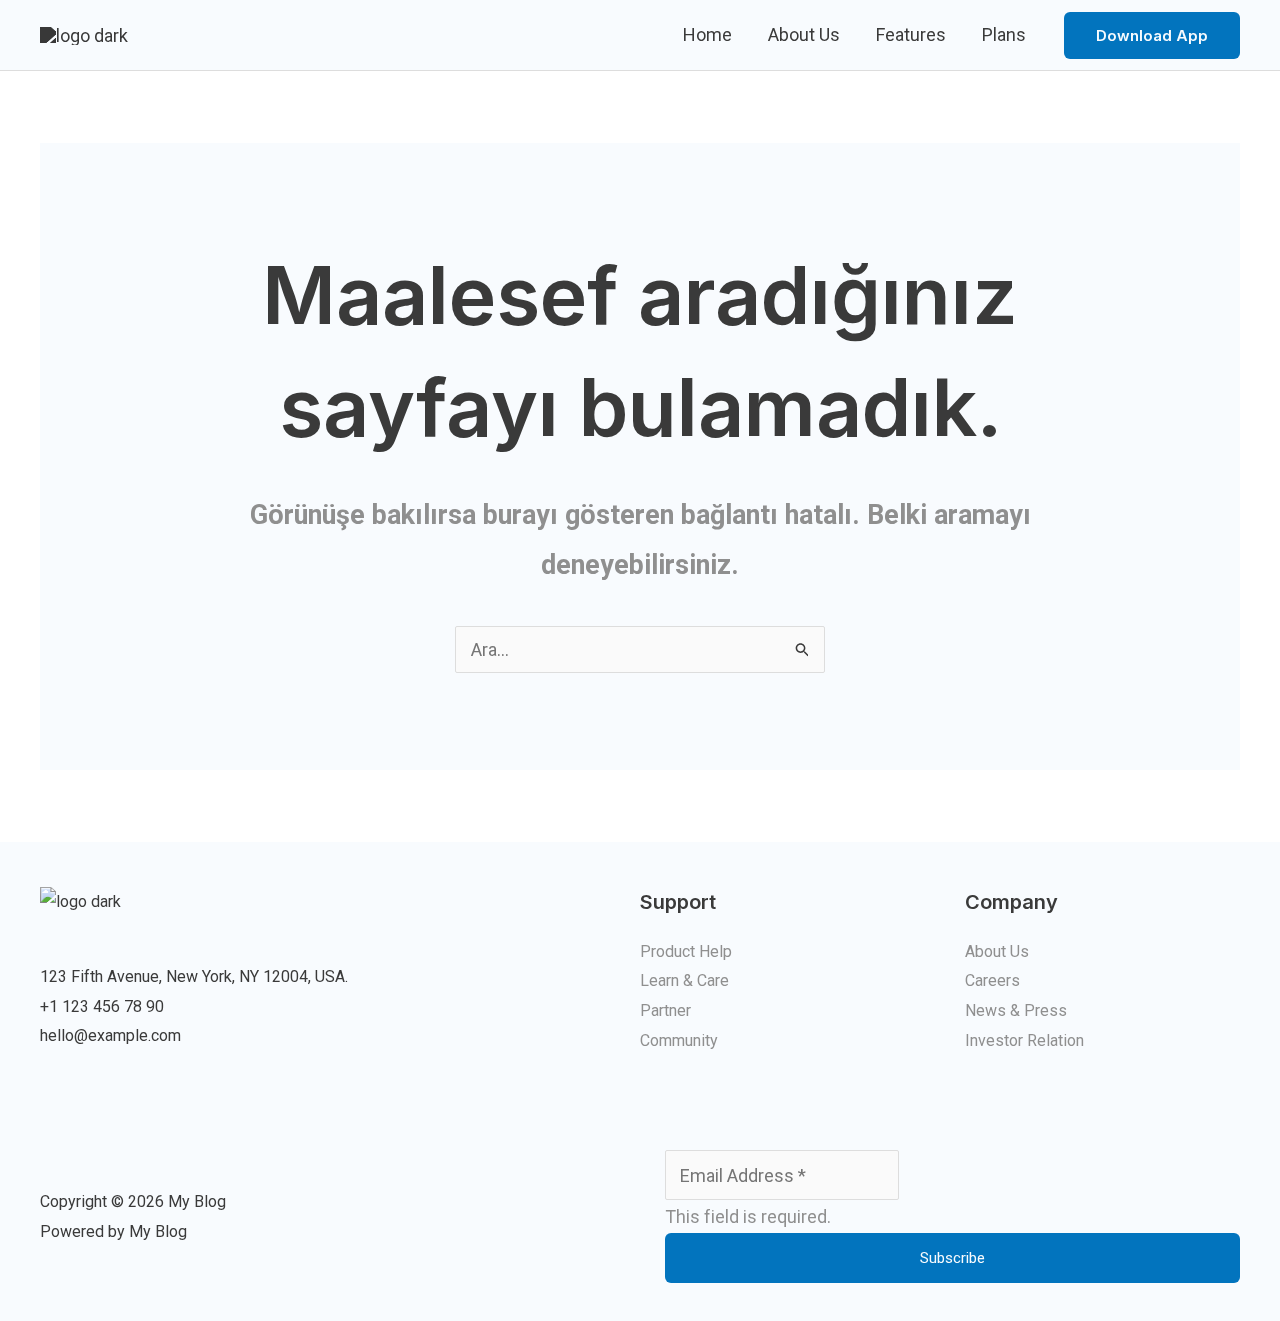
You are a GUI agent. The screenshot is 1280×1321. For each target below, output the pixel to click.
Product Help (686, 951)
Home (707, 34)
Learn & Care (684, 980)
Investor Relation (1024, 1040)
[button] (1152, 35)
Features (911, 34)
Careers (992, 980)
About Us (804, 34)
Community (679, 1040)
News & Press (1016, 1010)
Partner (665, 1010)
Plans (1004, 34)
